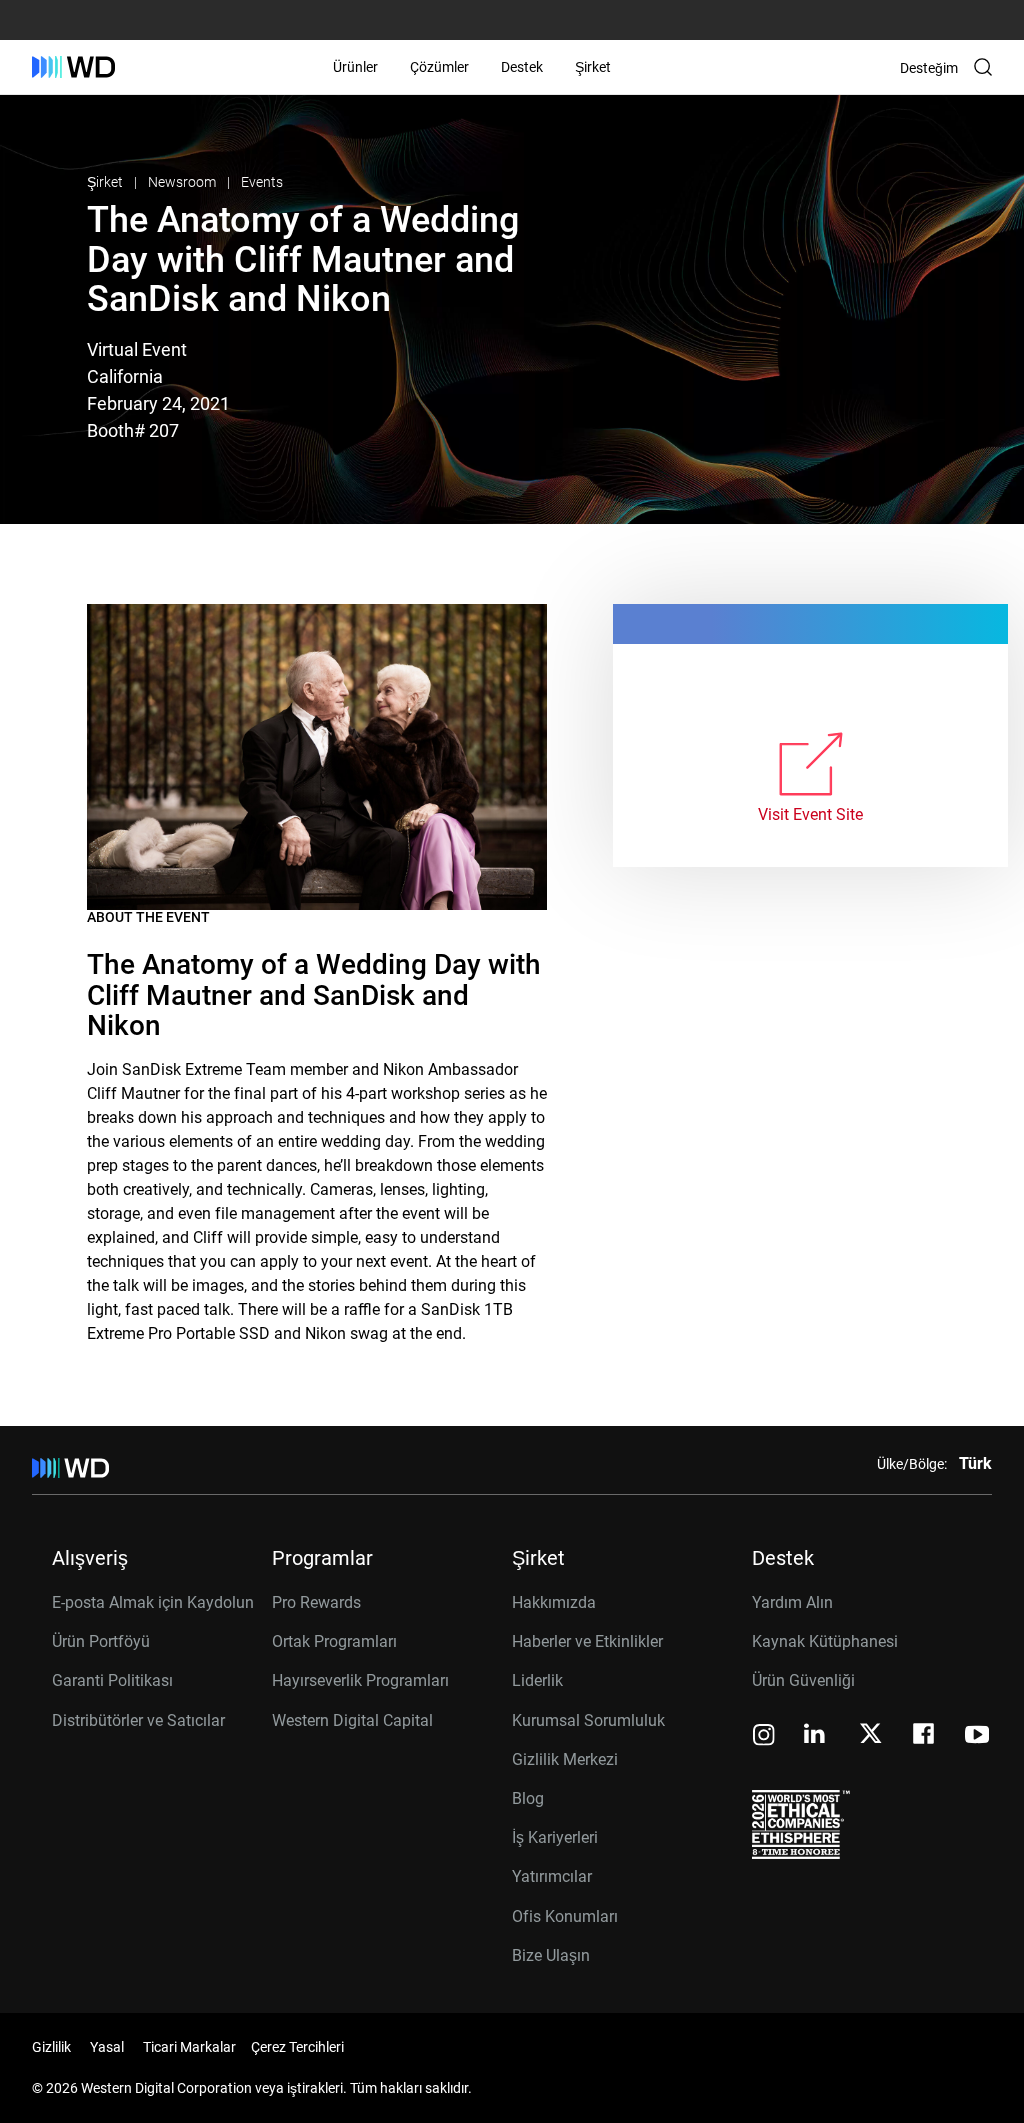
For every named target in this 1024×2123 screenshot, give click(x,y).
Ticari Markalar (189, 2047)
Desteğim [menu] (929, 68)
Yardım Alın (792, 1602)
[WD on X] (870, 1735)
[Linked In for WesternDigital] (816, 1736)
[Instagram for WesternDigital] (764, 1736)
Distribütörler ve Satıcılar (138, 1720)
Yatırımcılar (552, 1876)
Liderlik (537, 1680)
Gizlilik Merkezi (565, 1759)
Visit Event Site (810, 814)
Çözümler (439, 67)
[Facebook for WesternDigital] (925, 1736)
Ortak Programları (334, 1641)
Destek (522, 67)
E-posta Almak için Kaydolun (153, 1602)
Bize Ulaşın (551, 1955)
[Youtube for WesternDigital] (977, 1736)
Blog (528, 1798)
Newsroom (183, 182)
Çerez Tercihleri (297, 2047)
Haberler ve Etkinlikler (587, 1641)
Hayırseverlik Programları (360, 1680)
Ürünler (355, 67)
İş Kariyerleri (555, 1837)
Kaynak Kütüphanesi (825, 1641)
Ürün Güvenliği (803, 1680)
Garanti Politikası (112, 1680)
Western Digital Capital (352, 1720)
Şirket (593, 67)
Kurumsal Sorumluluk (588, 1720)
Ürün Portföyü (101, 1641)
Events (262, 182)
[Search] (983, 67)
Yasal (107, 2047)
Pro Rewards (316, 1602)
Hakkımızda (554, 1602)
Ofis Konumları (565, 1916)
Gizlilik (51, 2047)
